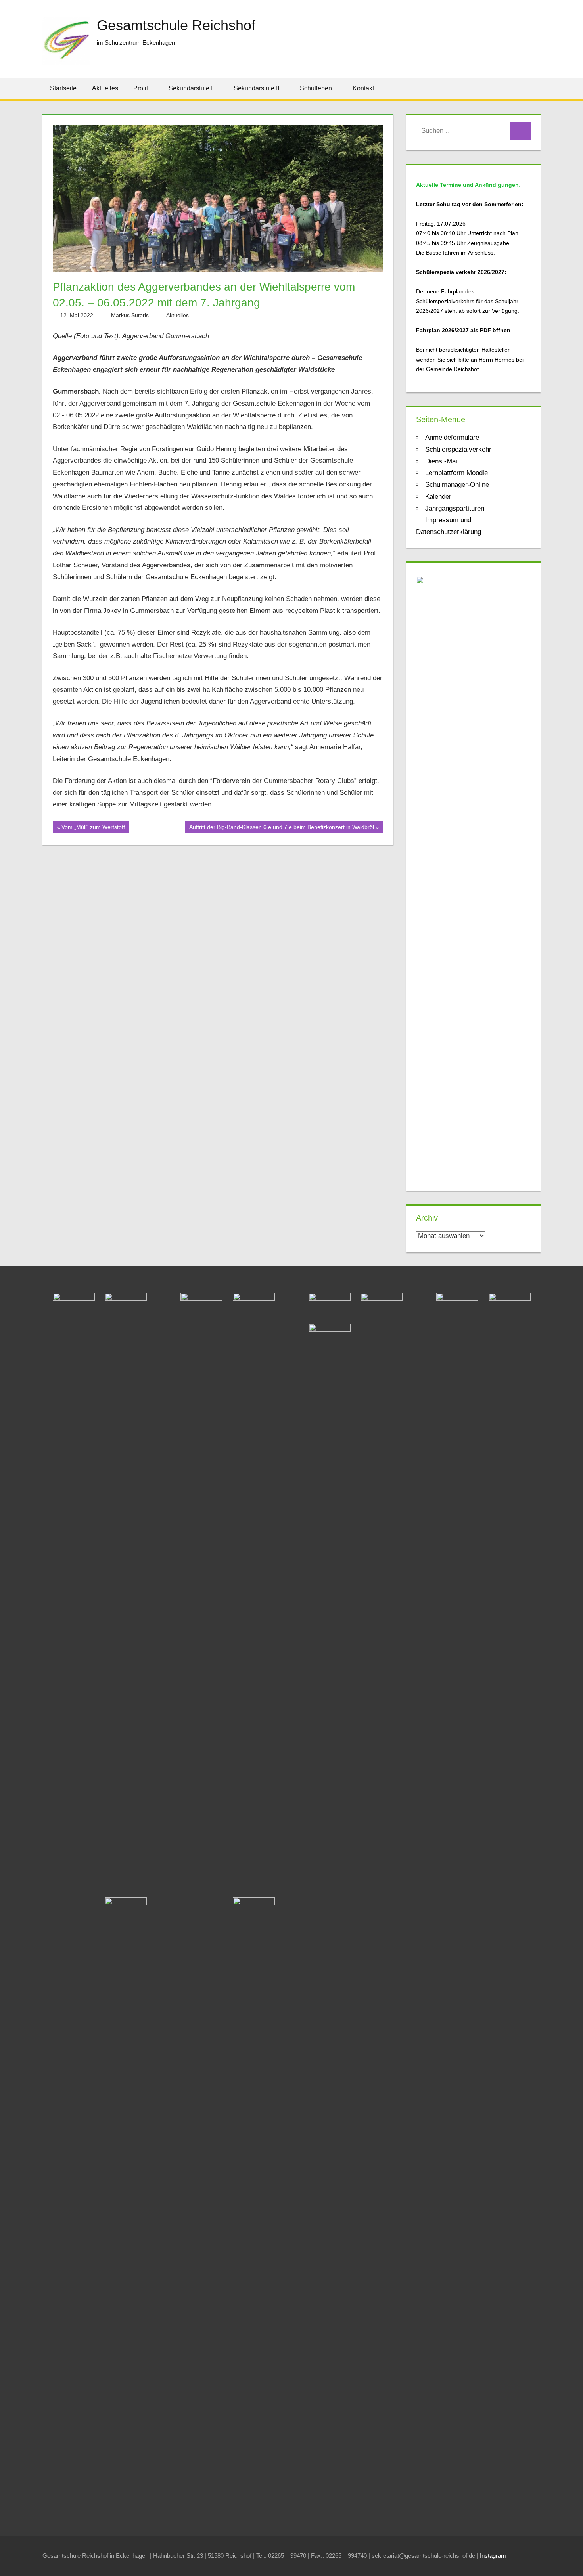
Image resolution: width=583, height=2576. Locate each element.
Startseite (63, 88)
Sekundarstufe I (191, 88)
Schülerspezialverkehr (458, 449)
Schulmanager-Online (457, 485)
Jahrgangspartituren (455, 508)
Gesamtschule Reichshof (176, 25)
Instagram (493, 2556)
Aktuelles (105, 88)
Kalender (438, 497)
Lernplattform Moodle (456, 473)
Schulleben (316, 88)
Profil (141, 88)
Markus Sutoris (130, 315)
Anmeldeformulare (452, 437)
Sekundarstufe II (256, 88)
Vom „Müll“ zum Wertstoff (93, 829)
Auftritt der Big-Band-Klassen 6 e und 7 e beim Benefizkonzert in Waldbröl (281, 829)
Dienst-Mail (442, 461)
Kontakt (363, 88)
